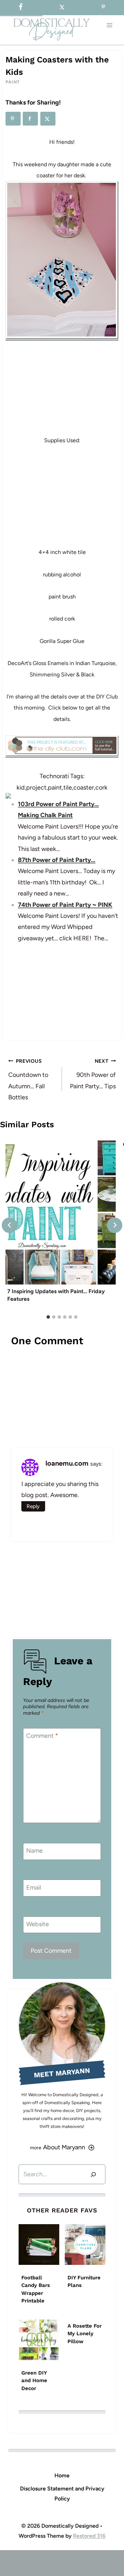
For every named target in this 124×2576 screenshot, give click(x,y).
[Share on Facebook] (30, 119)
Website (38, 1924)
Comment (42, 1736)
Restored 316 (89, 2536)
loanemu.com (67, 1463)
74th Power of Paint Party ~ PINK (65, 905)
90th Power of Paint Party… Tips (93, 1074)
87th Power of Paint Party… (57, 860)
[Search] (93, 2174)
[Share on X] (48, 119)
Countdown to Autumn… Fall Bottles (28, 1079)
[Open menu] (109, 25)
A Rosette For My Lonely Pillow (85, 2334)
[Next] (115, 1225)
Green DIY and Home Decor (34, 2381)
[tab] (48, 1317)
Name (34, 1851)
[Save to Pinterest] (13, 119)
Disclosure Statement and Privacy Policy (62, 2494)
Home (62, 2475)
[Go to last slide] (9, 1225)
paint (13, 82)
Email (34, 1888)
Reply (33, 1506)
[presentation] (61, 1212)
